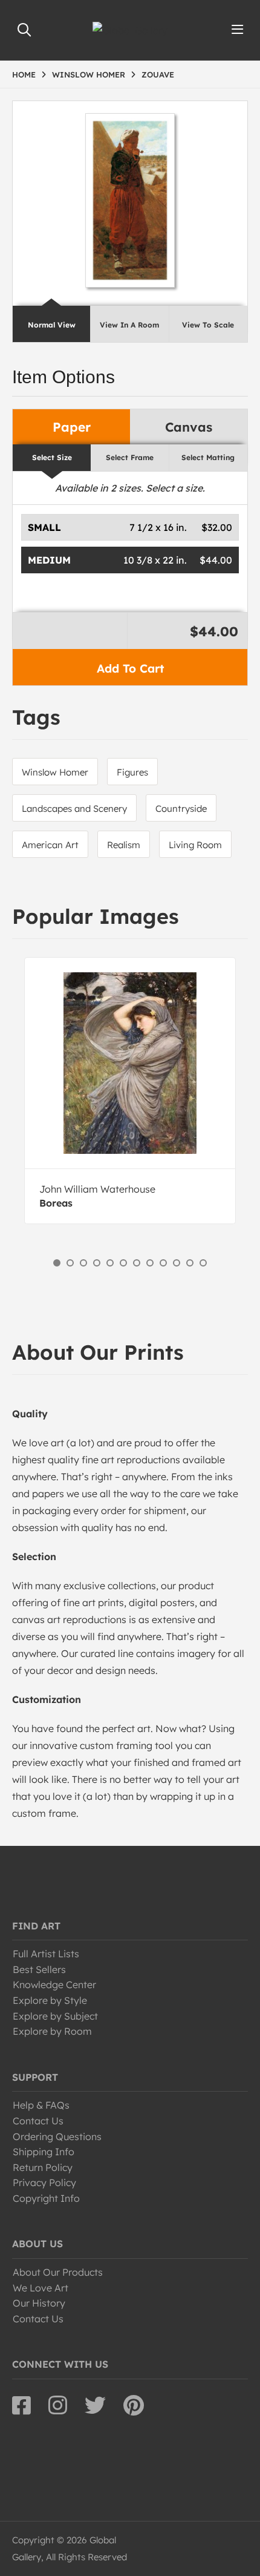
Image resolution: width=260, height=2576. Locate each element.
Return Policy (43, 2167)
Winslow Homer (55, 772)
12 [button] (203, 1263)
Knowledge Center (54, 1985)
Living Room (195, 845)
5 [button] (110, 1263)
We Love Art (41, 2288)
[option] (130, 1091)
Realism (124, 845)
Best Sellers (39, 1969)
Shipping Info (44, 2152)
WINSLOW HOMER (89, 74)
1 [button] (57, 1263)
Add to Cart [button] (130, 668)
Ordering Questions (57, 2136)
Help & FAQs (41, 2105)
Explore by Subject (55, 2016)
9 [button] (163, 1263)
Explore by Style (50, 2000)
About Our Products (58, 2272)
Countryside (181, 809)
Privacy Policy (44, 2182)
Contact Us (38, 2121)
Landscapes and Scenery (74, 809)
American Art (50, 845)
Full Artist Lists (46, 1954)
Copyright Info (46, 2198)
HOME (24, 74)
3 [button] (83, 1263)
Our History (39, 2303)
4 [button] (97, 1263)
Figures (132, 772)
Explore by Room (52, 2031)
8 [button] (150, 1263)
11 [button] (190, 1263)
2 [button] (70, 1263)
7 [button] (137, 1263)
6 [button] (123, 1263)
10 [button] (177, 1263)
